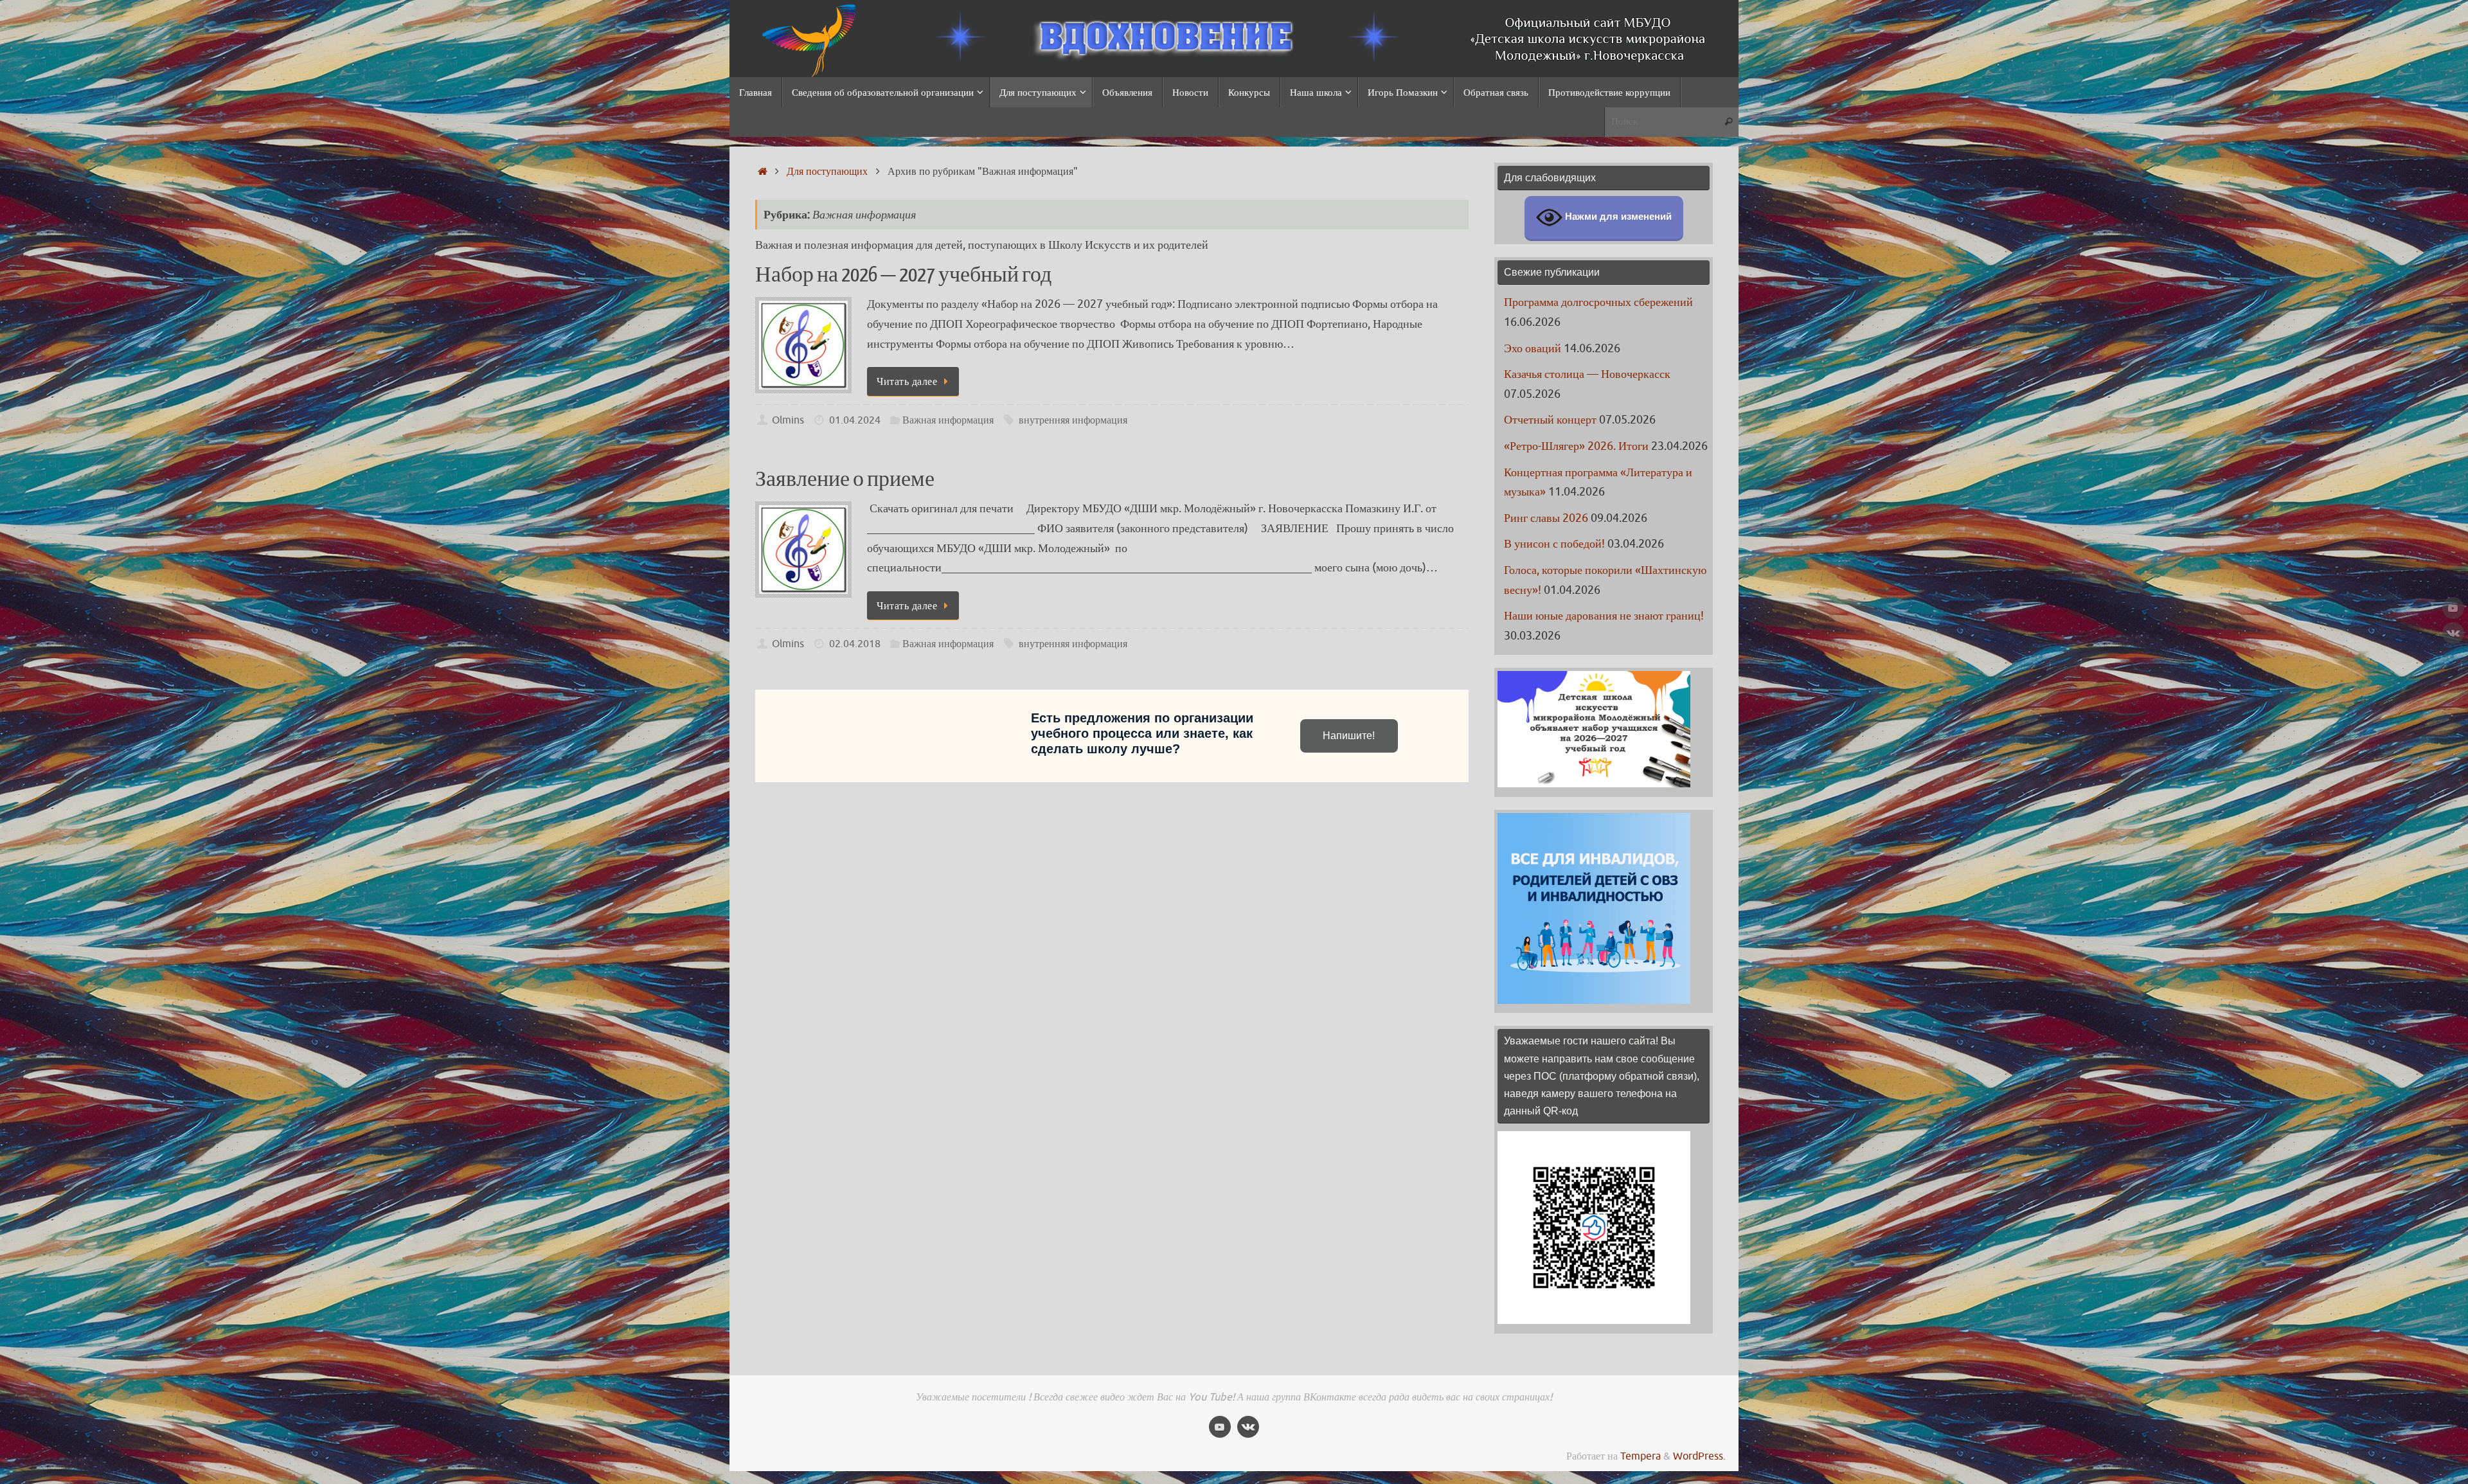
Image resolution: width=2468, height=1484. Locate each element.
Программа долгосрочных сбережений (1598, 302)
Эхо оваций (1533, 348)
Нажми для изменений (1617, 217)
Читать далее (907, 381)
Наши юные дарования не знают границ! (1604, 616)
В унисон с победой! (1554, 544)
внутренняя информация (1073, 420)
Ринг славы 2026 (1546, 518)
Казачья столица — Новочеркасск (1587, 374)
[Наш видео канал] (2453, 608)
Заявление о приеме (845, 479)
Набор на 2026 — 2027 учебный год (903, 275)
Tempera (1641, 1456)
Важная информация (948, 420)
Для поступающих (827, 171)
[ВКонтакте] (2453, 633)
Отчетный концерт (1550, 420)
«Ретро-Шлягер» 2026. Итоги (1576, 446)
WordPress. (1699, 1456)
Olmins (788, 420)
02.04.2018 (855, 644)
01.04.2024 (855, 420)
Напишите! (1349, 736)
